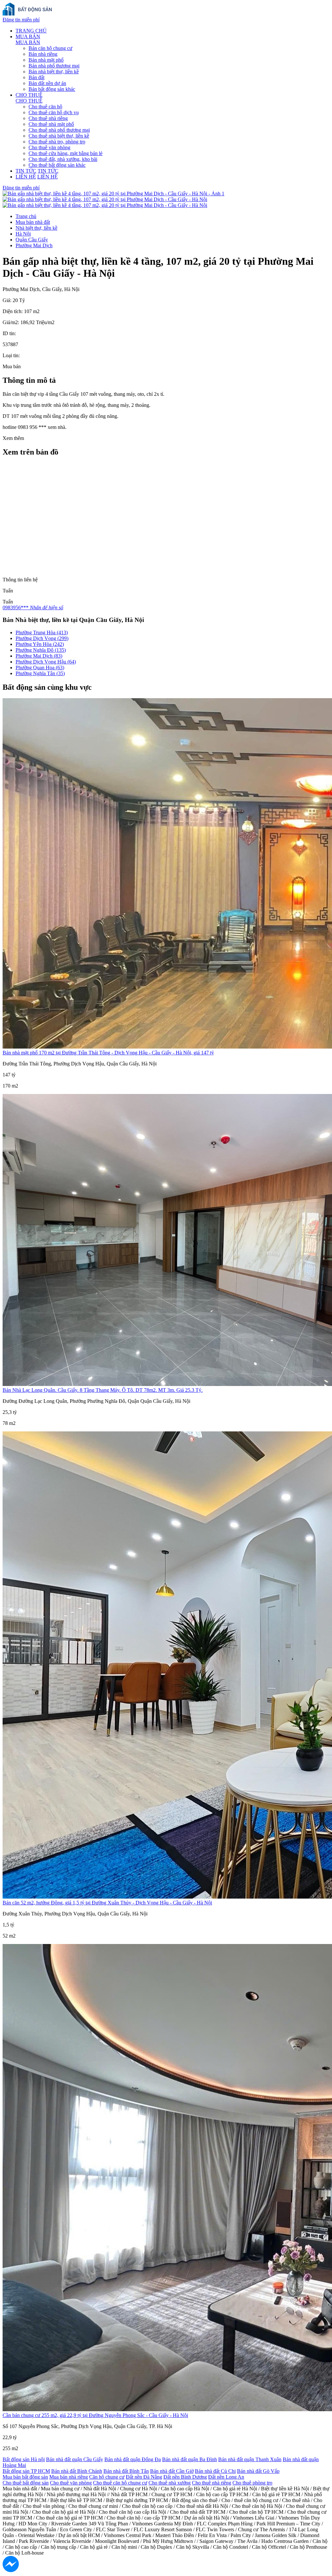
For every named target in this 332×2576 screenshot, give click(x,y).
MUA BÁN (28, 36)
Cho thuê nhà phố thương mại (59, 130)
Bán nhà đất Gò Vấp (258, 2471)
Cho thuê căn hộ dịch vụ (54, 112)
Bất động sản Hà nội (24, 2459)
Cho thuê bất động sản (26, 2483)
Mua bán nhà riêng (69, 2477)
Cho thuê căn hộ (45, 107)
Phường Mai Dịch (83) (39, 656)
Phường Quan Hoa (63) (40, 668)
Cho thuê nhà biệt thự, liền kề (59, 136)
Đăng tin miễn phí (21, 20)
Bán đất (36, 77)
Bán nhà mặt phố (46, 60)
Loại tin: (11, 355)
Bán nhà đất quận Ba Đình (190, 2459)
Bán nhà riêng (43, 54)
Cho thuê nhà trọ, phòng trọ (57, 142)
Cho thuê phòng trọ (252, 2483)
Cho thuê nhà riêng (48, 118)
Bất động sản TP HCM (26, 2471)
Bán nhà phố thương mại (54, 66)
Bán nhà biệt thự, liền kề (54, 72)
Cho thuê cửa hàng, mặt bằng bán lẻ (65, 153)
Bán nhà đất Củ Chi (215, 2471)
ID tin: (9, 333)
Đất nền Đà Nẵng (144, 2477)
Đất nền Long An (226, 2477)
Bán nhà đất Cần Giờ (172, 2471)
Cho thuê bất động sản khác (57, 165)
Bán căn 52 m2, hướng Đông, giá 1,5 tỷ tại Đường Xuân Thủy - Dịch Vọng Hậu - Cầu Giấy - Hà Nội (107, 1903)
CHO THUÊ (29, 95)
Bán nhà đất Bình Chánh (77, 2471)
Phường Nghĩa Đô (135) (41, 650)
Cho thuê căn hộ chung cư (120, 2483)
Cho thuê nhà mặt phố (51, 124)
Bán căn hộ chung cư (50, 48)
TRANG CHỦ (31, 31)
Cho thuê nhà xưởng (170, 2483)
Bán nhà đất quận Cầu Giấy (75, 2459)
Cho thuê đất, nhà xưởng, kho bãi (63, 159)
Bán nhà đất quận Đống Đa (133, 2459)
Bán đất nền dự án (47, 83)
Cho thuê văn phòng (49, 147)
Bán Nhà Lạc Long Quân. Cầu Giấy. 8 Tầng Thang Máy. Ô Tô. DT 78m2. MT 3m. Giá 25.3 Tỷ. (103, 1390)
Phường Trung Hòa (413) (42, 632)
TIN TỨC (26, 171)
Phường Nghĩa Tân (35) (40, 673)
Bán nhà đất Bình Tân (126, 2471)
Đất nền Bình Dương (185, 2477)
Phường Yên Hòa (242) (40, 644)
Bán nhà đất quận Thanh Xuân (250, 2459)
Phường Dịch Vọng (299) (42, 638)
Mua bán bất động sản (25, 2477)
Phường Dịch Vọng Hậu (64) (46, 662)
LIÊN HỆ (26, 177)
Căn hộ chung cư (107, 2477)
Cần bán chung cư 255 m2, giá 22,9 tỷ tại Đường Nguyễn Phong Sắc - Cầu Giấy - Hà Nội (95, 2415)
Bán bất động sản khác (52, 89)
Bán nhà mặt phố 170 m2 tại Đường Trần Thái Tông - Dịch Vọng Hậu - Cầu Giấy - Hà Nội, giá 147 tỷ (108, 1053)
